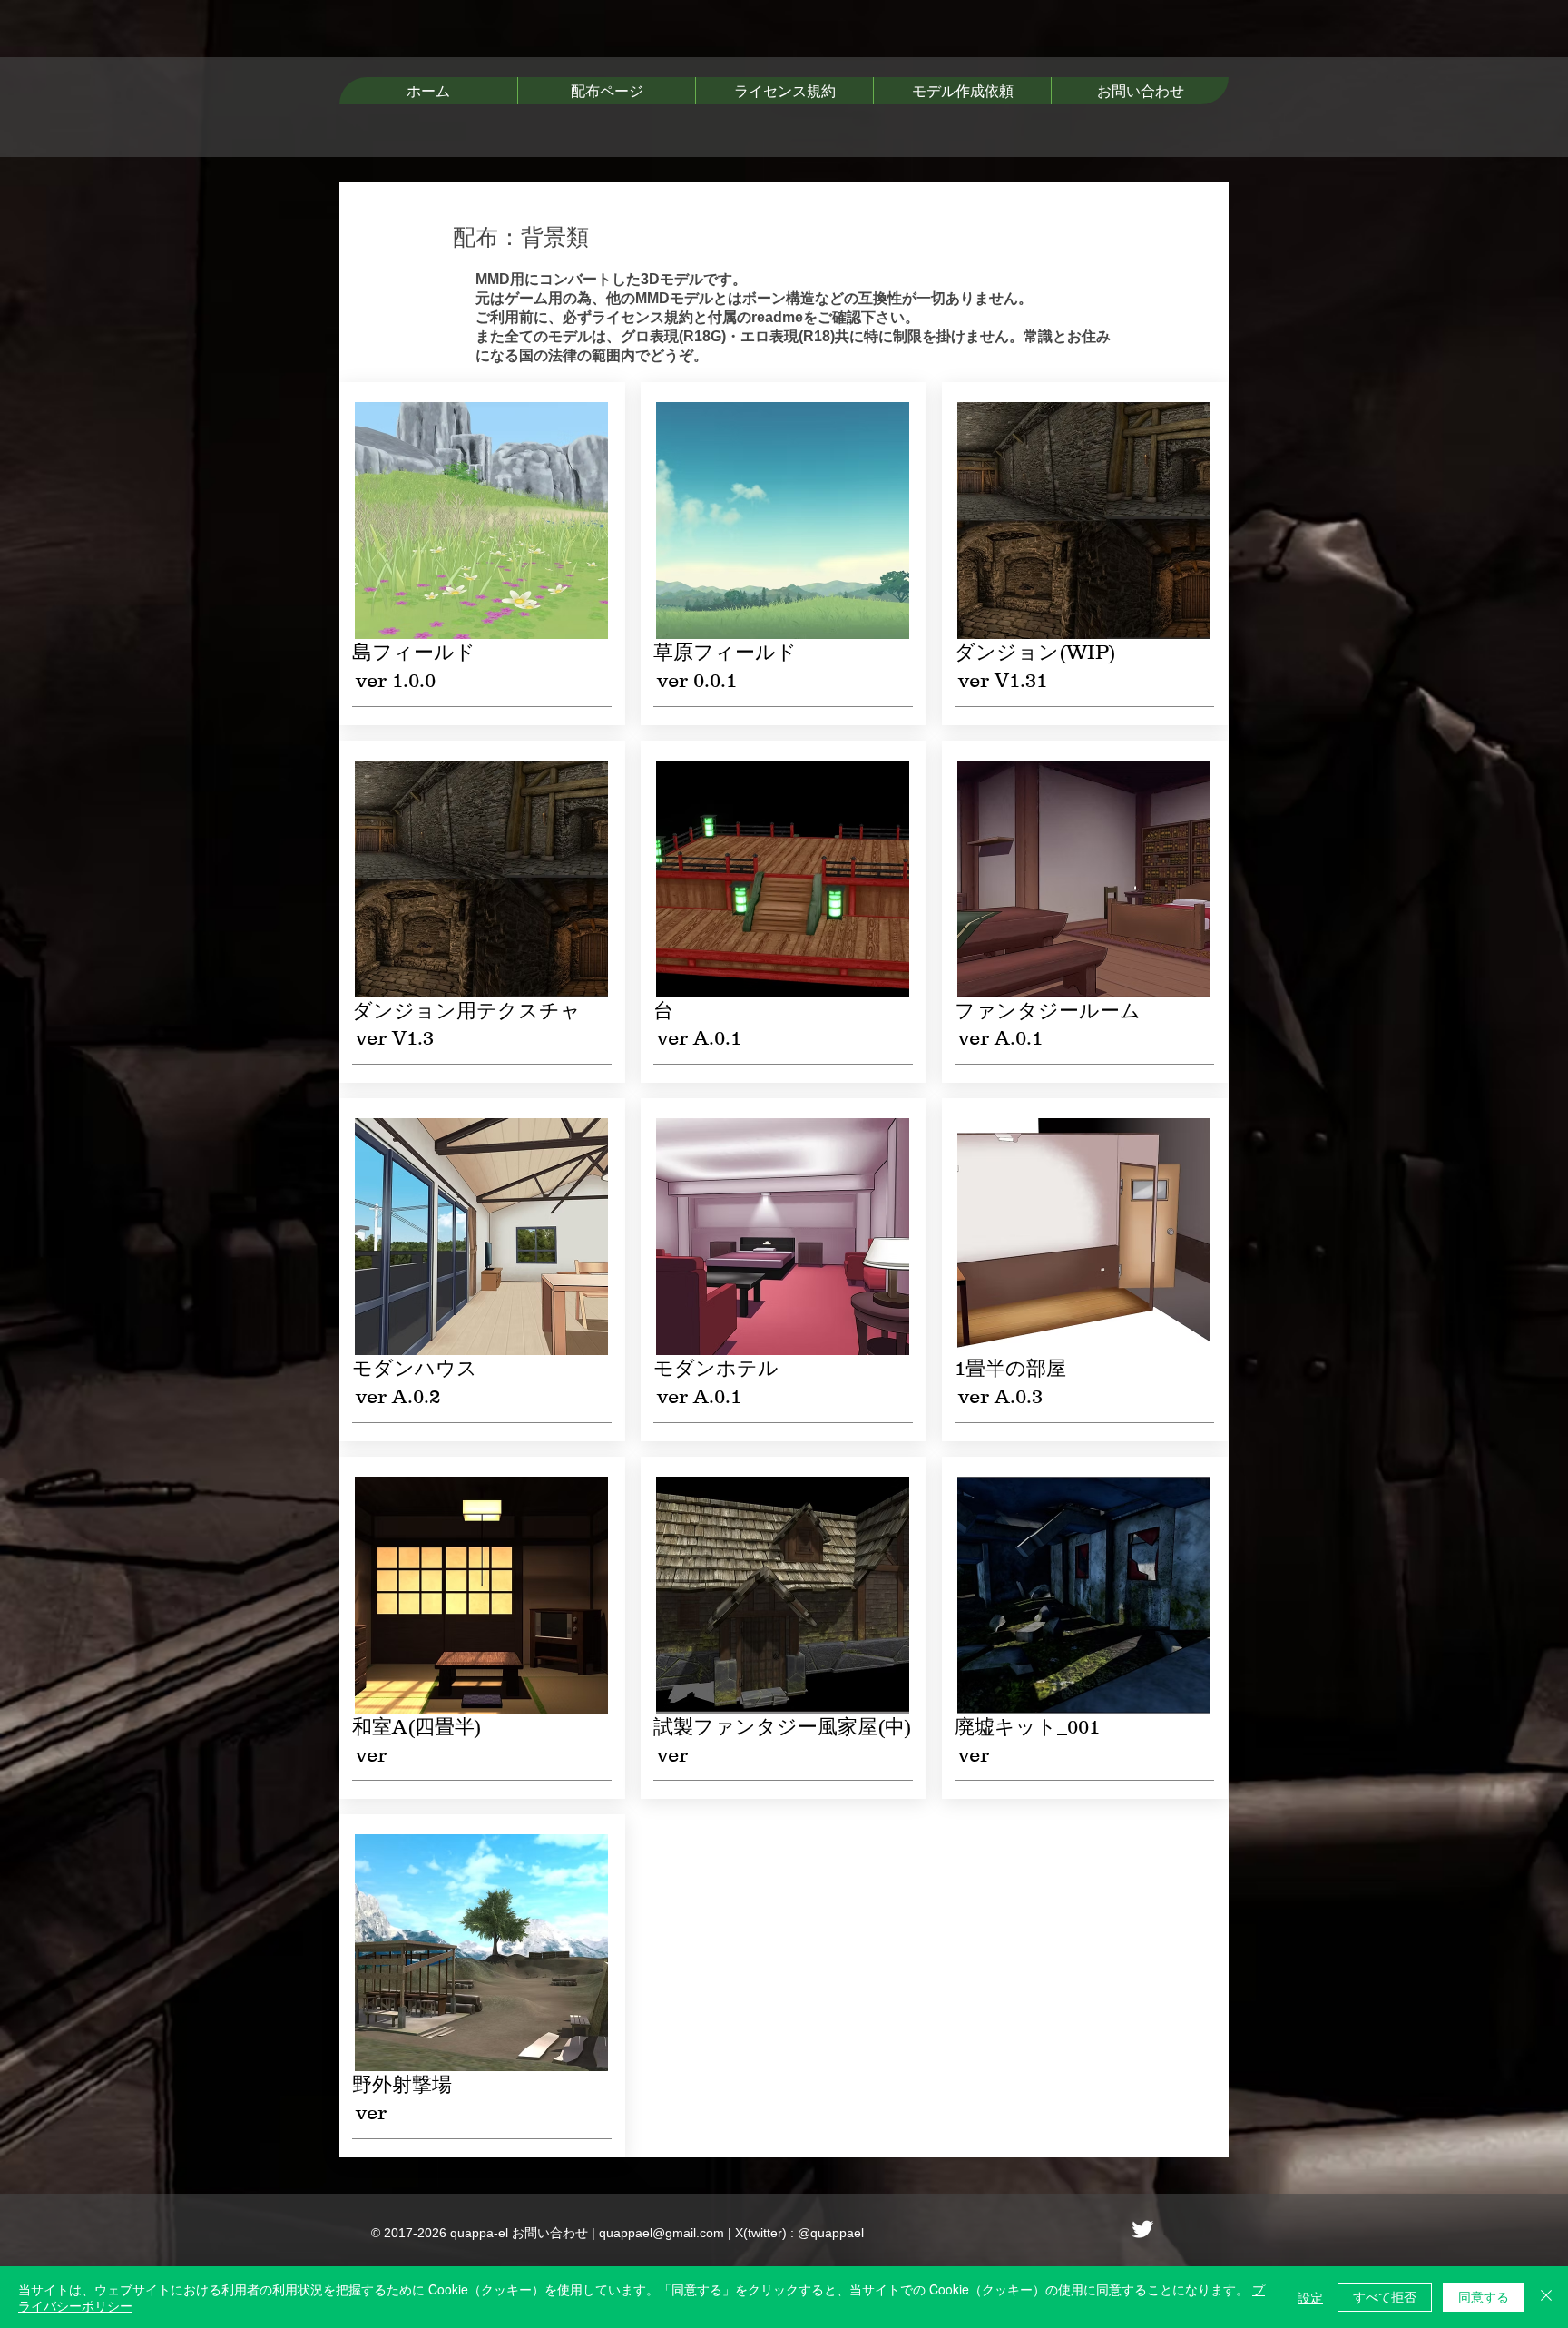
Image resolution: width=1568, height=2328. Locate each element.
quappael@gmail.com (661, 2233)
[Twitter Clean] (1142, 2229)
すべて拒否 (1385, 2296)
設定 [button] (1310, 2297)
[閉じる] (1546, 2297)
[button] (606, 91)
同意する (1484, 2296)
